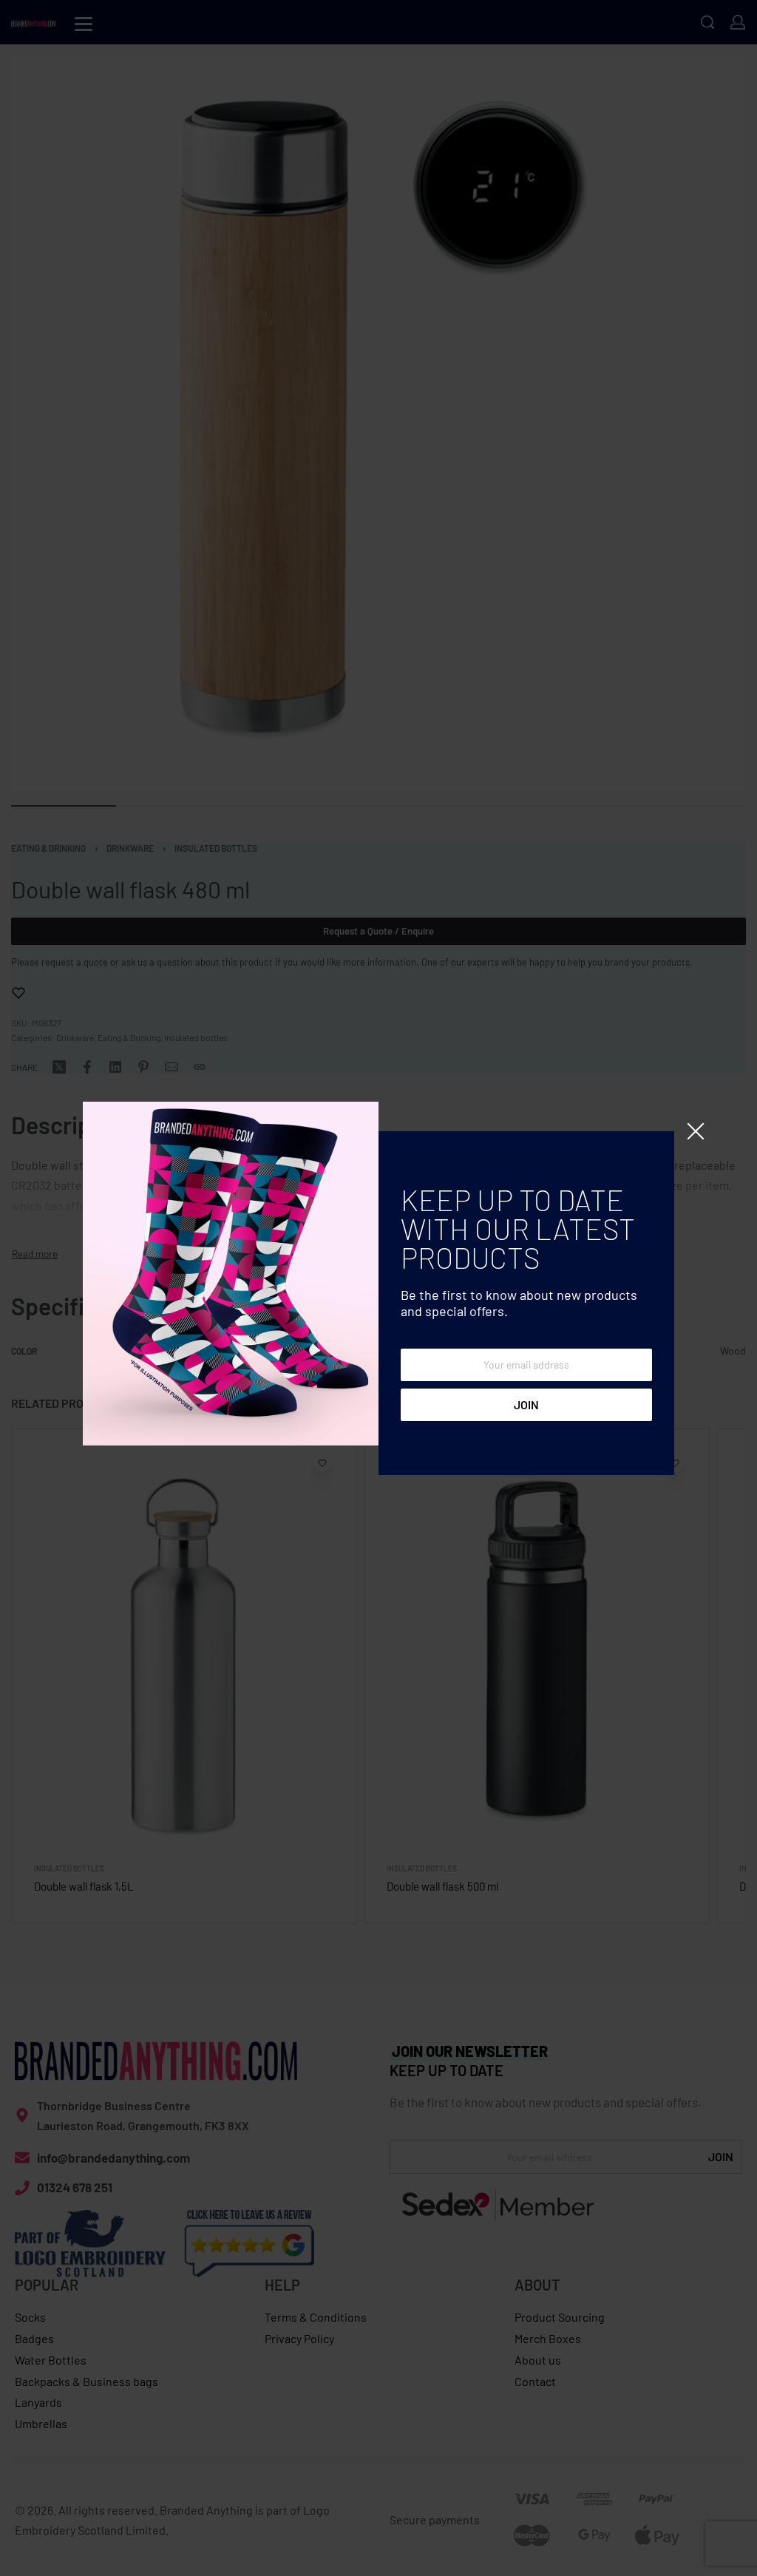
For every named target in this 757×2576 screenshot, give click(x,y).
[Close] (696, 1131)
